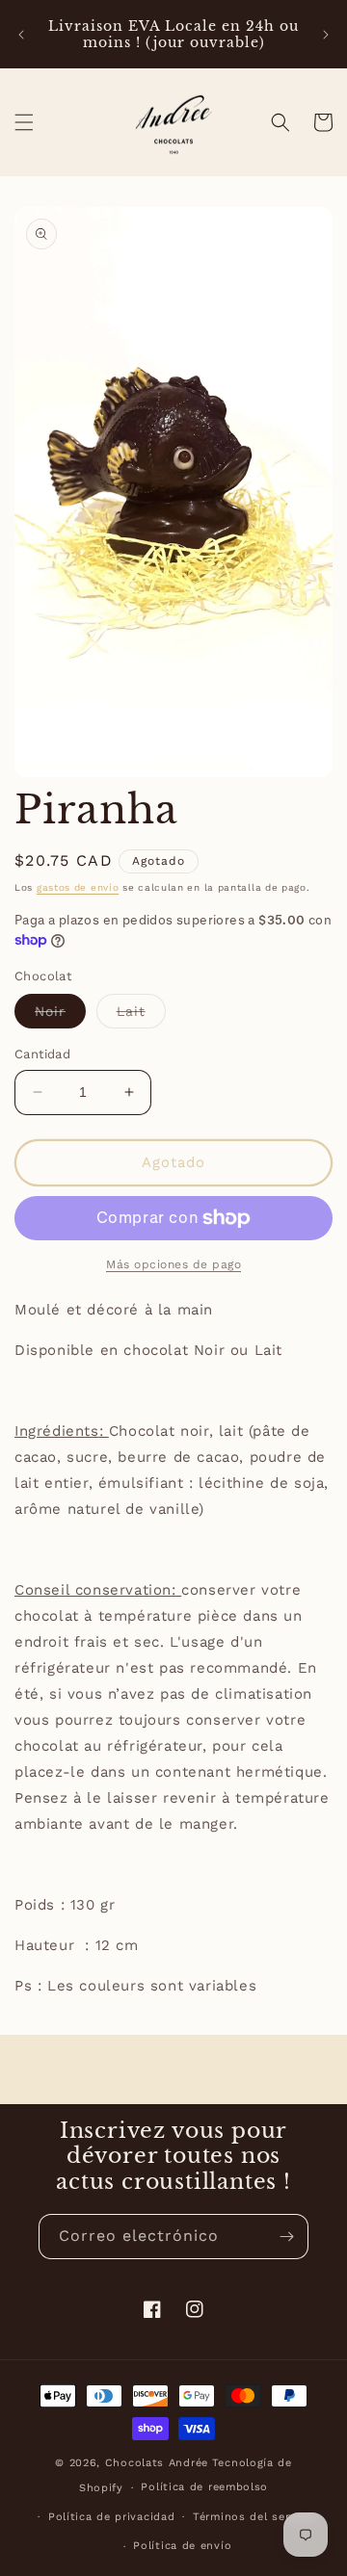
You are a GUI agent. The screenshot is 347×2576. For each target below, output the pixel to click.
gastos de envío (78, 887)
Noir (60, 1015)
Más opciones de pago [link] (173, 1264)
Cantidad (42, 1054)
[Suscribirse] (286, 2237)
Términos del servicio (255, 2517)
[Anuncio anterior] (21, 35)
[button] (24, 122)
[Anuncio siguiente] (326, 35)
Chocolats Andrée (157, 2463)
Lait (141, 1015)
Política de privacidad (111, 2517)
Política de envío (182, 2546)
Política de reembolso (204, 2487)
